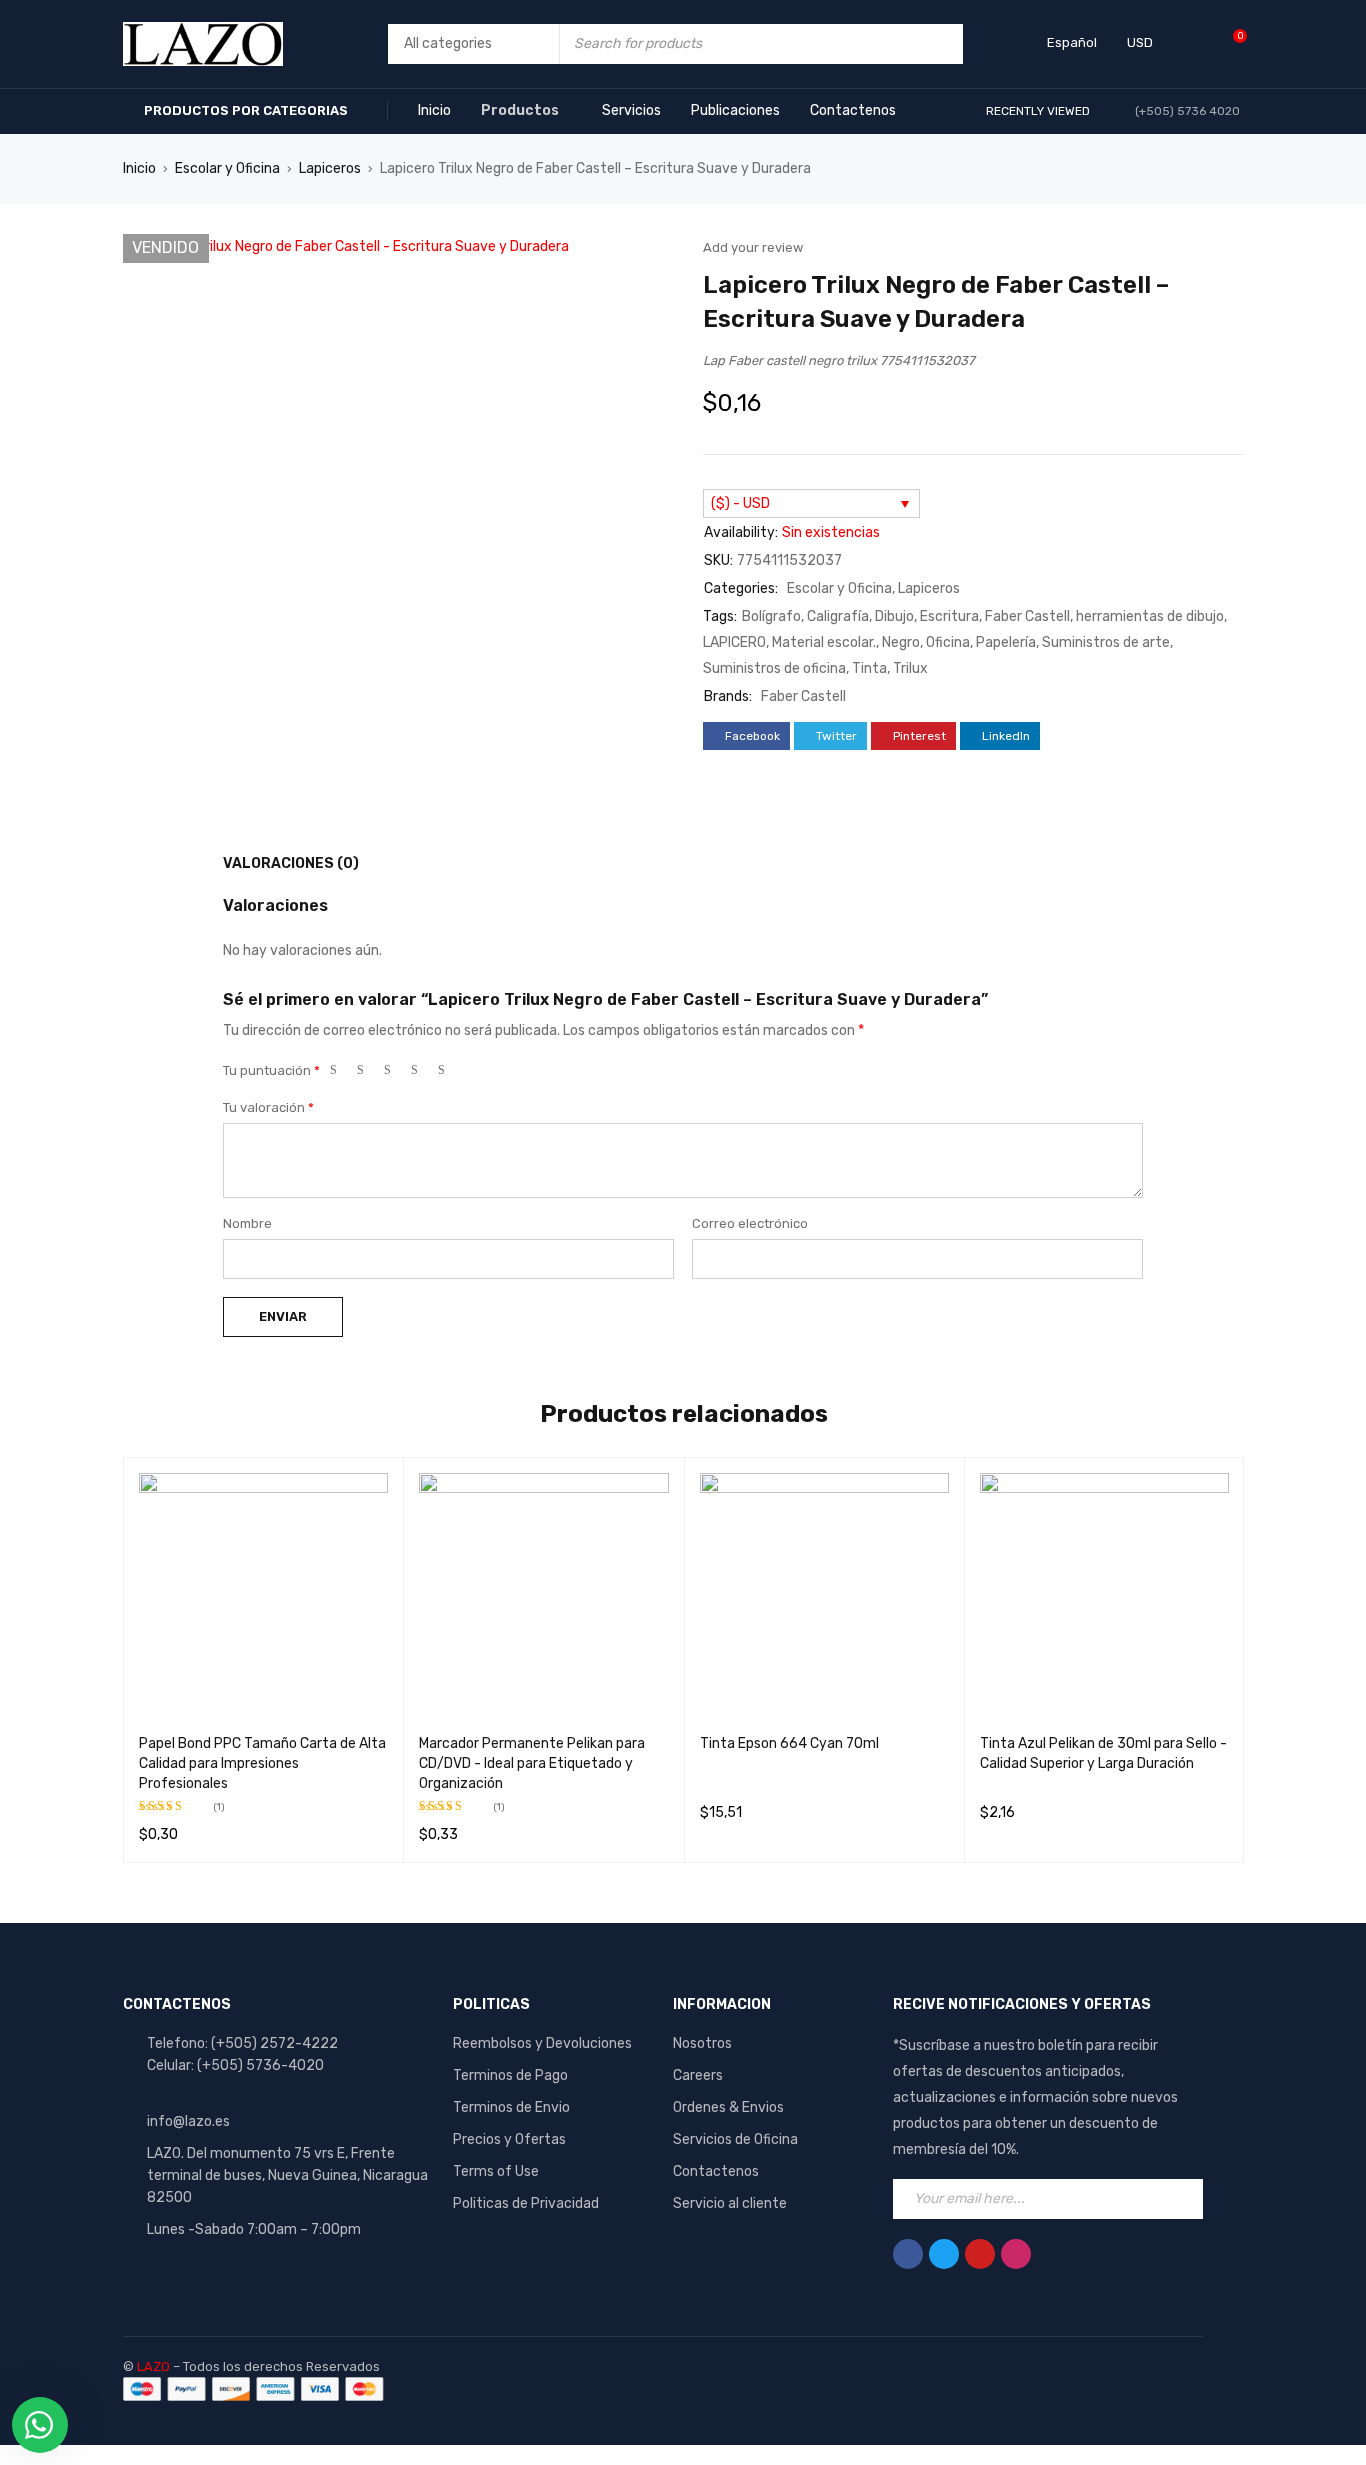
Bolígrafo (771, 616)
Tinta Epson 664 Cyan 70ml (789, 1743)
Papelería (1006, 642)
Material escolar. (824, 642)
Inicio (139, 168)
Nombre (247, 1223)
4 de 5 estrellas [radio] (423, 1074)
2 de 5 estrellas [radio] (369, 1074)
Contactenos (716, 2171)
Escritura (949, 616)
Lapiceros (330, 168)
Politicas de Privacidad (526, 2203)
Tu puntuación (271, 1070)
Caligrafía (838, 616)
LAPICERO (734, 642)
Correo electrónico (750, 1223)
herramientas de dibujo (1150, 616)
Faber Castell (1027, 616)
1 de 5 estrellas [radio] (342, 1074)
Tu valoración (268, 1107)
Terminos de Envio (511, 2107)
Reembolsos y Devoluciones (542, 2043)
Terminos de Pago (510, 2075)
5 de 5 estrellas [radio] (450, 1074)
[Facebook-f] (908, 2254)
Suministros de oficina (774, 668)
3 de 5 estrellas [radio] (396, 1074)
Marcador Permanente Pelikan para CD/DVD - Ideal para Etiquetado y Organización (532, 1763)
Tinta (869, 668)
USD (1140, 42)
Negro (901, 642)
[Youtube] (980, 2254)
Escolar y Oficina (227, 168)
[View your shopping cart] (1229, 43)
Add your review (753, 247)
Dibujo (894, 616)
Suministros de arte (1106, 642)
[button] (648, 259)
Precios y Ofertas (509, 2139)
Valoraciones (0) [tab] (291, 863)
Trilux (910, 668)
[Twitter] (944, 2254)
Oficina (948, 642)
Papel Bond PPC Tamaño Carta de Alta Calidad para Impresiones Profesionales (262, 1763)
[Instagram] (1016, 2254)
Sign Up (1183, 2199)
